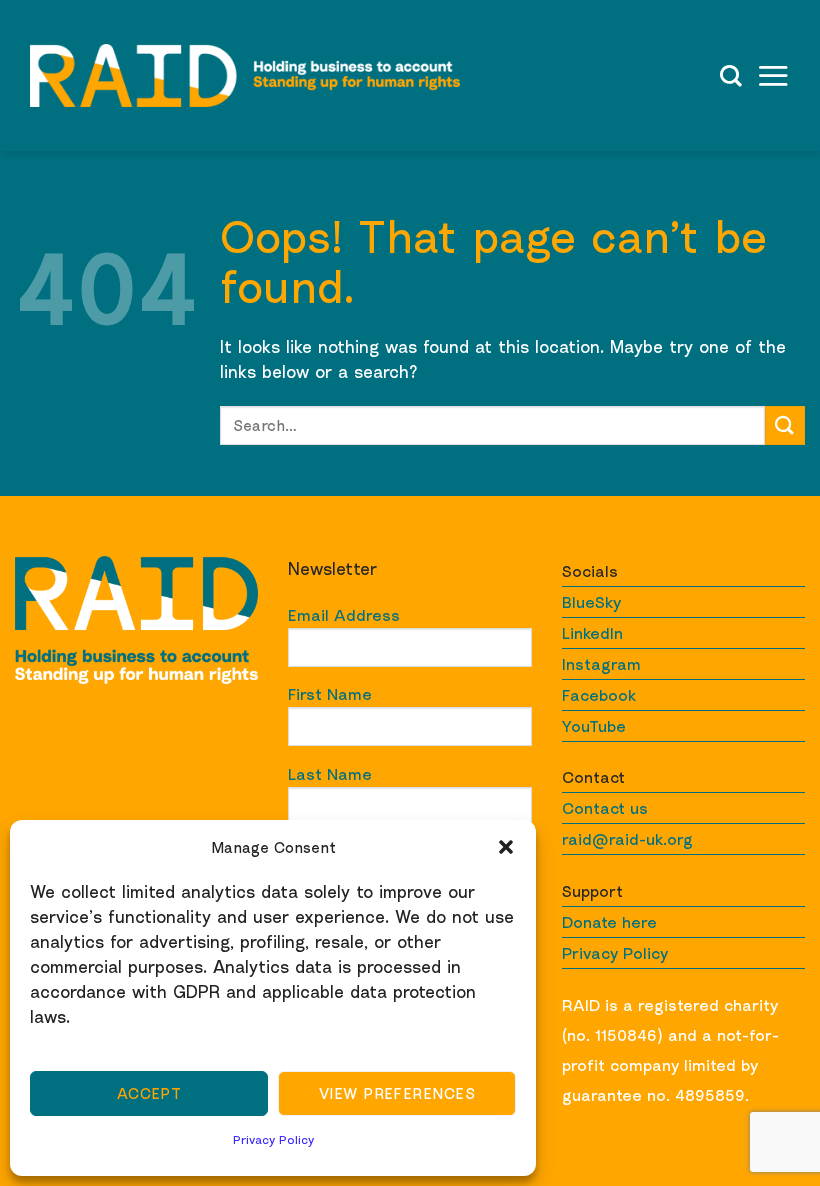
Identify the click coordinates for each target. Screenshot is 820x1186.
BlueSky (591, 602)
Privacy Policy (273, 1139)
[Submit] (785, 425)
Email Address (344, 615)
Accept (149, 1093)
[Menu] (773, 75)
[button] (506, 847)
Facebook (599, 695)
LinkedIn (592, 633)
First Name (330, 694)
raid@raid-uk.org (627, 839)
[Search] (731, 76)
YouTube (594, 726)
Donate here (609, 922)
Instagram (601, 664)
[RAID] (245, 75)
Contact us (605, 808)
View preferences (397, 1093)
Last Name (330, 774)
